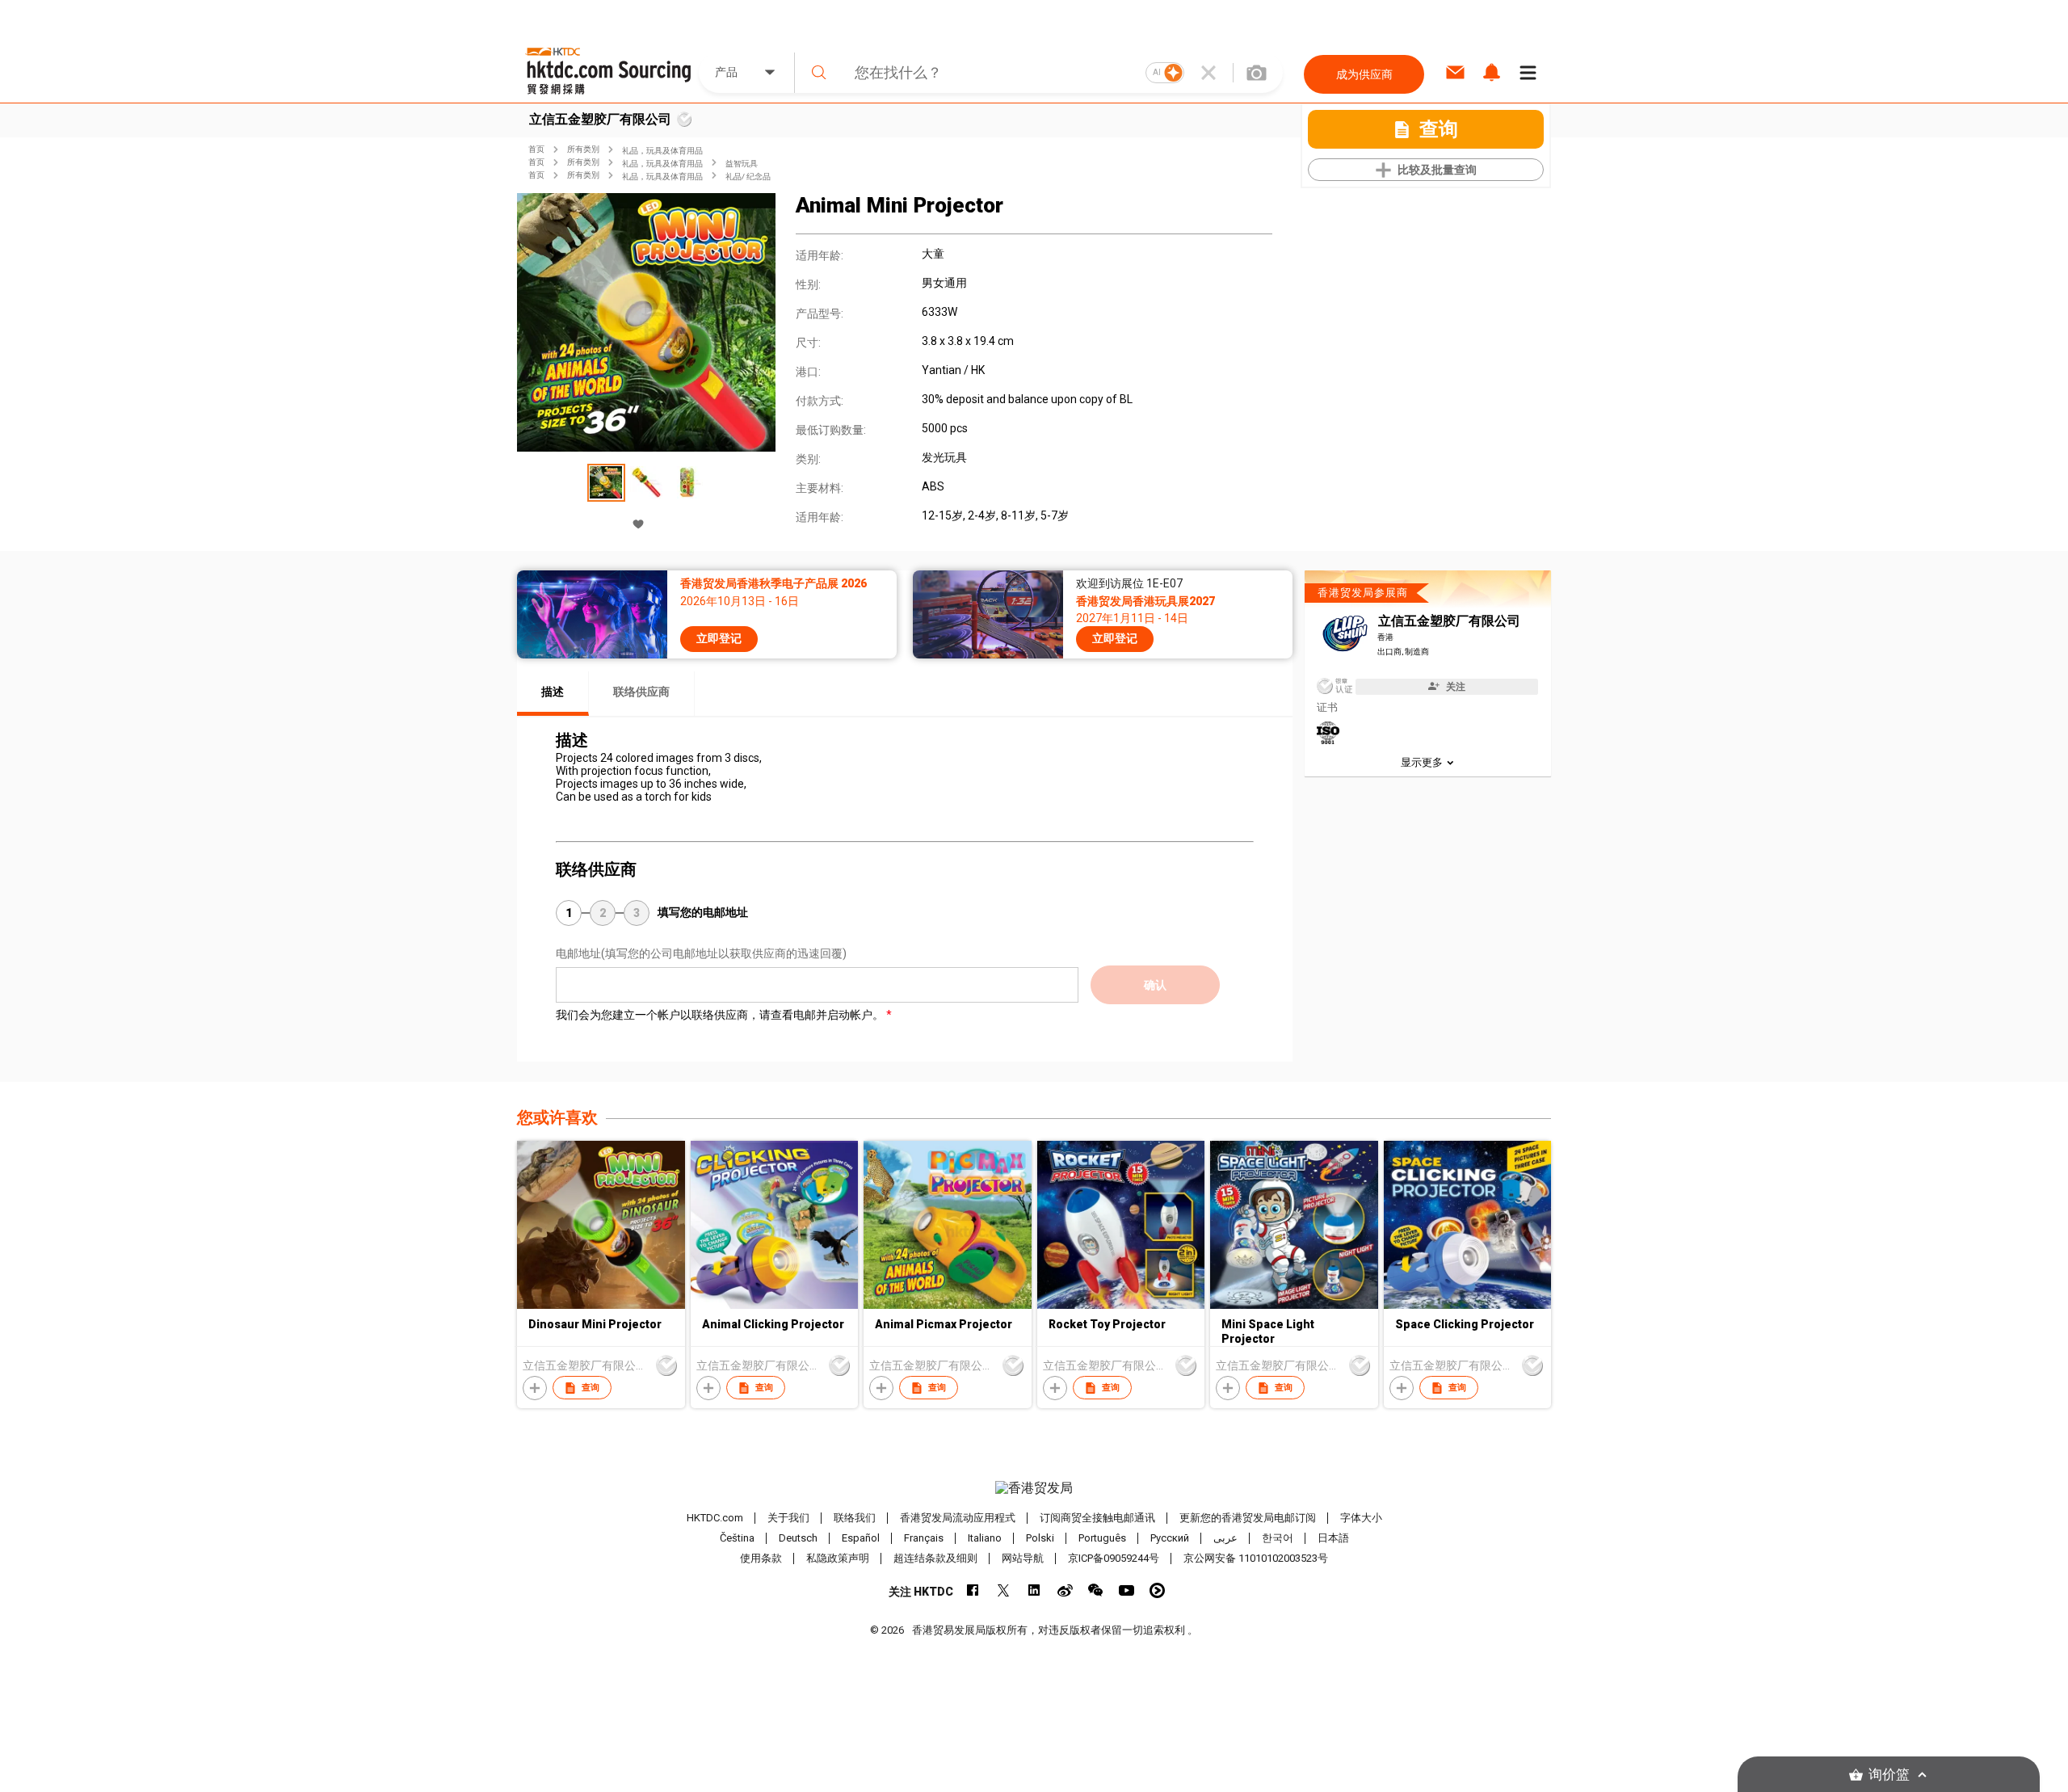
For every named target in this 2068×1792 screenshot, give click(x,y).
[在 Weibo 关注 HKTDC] (1065, 1590)
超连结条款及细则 (935, 1558)
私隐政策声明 (838, 1558)
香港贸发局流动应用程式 (958, 1518)
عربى (1225, 1538)
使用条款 (761, 1558)
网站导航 (1023, 1558)
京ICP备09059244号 (1114, 1558)
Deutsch (798, 1538)
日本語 (1333, 1538)
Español (861, 1538)
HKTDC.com (715, 1518)
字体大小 (1361, 1518)
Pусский (1170, 1538)
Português (1102, 1538)
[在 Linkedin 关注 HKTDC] (1034, 1590)
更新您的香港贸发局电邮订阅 (1248, 1518)
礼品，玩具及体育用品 (662, 151)
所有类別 (583, 149)
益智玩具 (742, 164)
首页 (536, 149)
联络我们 (855, 1518)
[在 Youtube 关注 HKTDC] (1126, 1590)
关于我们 (788, 1518)
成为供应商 (1364, 74)
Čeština (737, 1538)
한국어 (1278, 1538)
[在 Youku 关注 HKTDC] (1157, 1590)
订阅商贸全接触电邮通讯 (1097, 1518)
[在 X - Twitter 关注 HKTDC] (1004, 1590)
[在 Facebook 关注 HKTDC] (973, 1590)
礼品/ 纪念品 (748, 177)
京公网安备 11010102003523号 (1256, 1558)
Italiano (985, 1538)
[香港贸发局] (1034, 1488)
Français (924, 1538)
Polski (1040, 1538)
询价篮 (1889, 1775)
